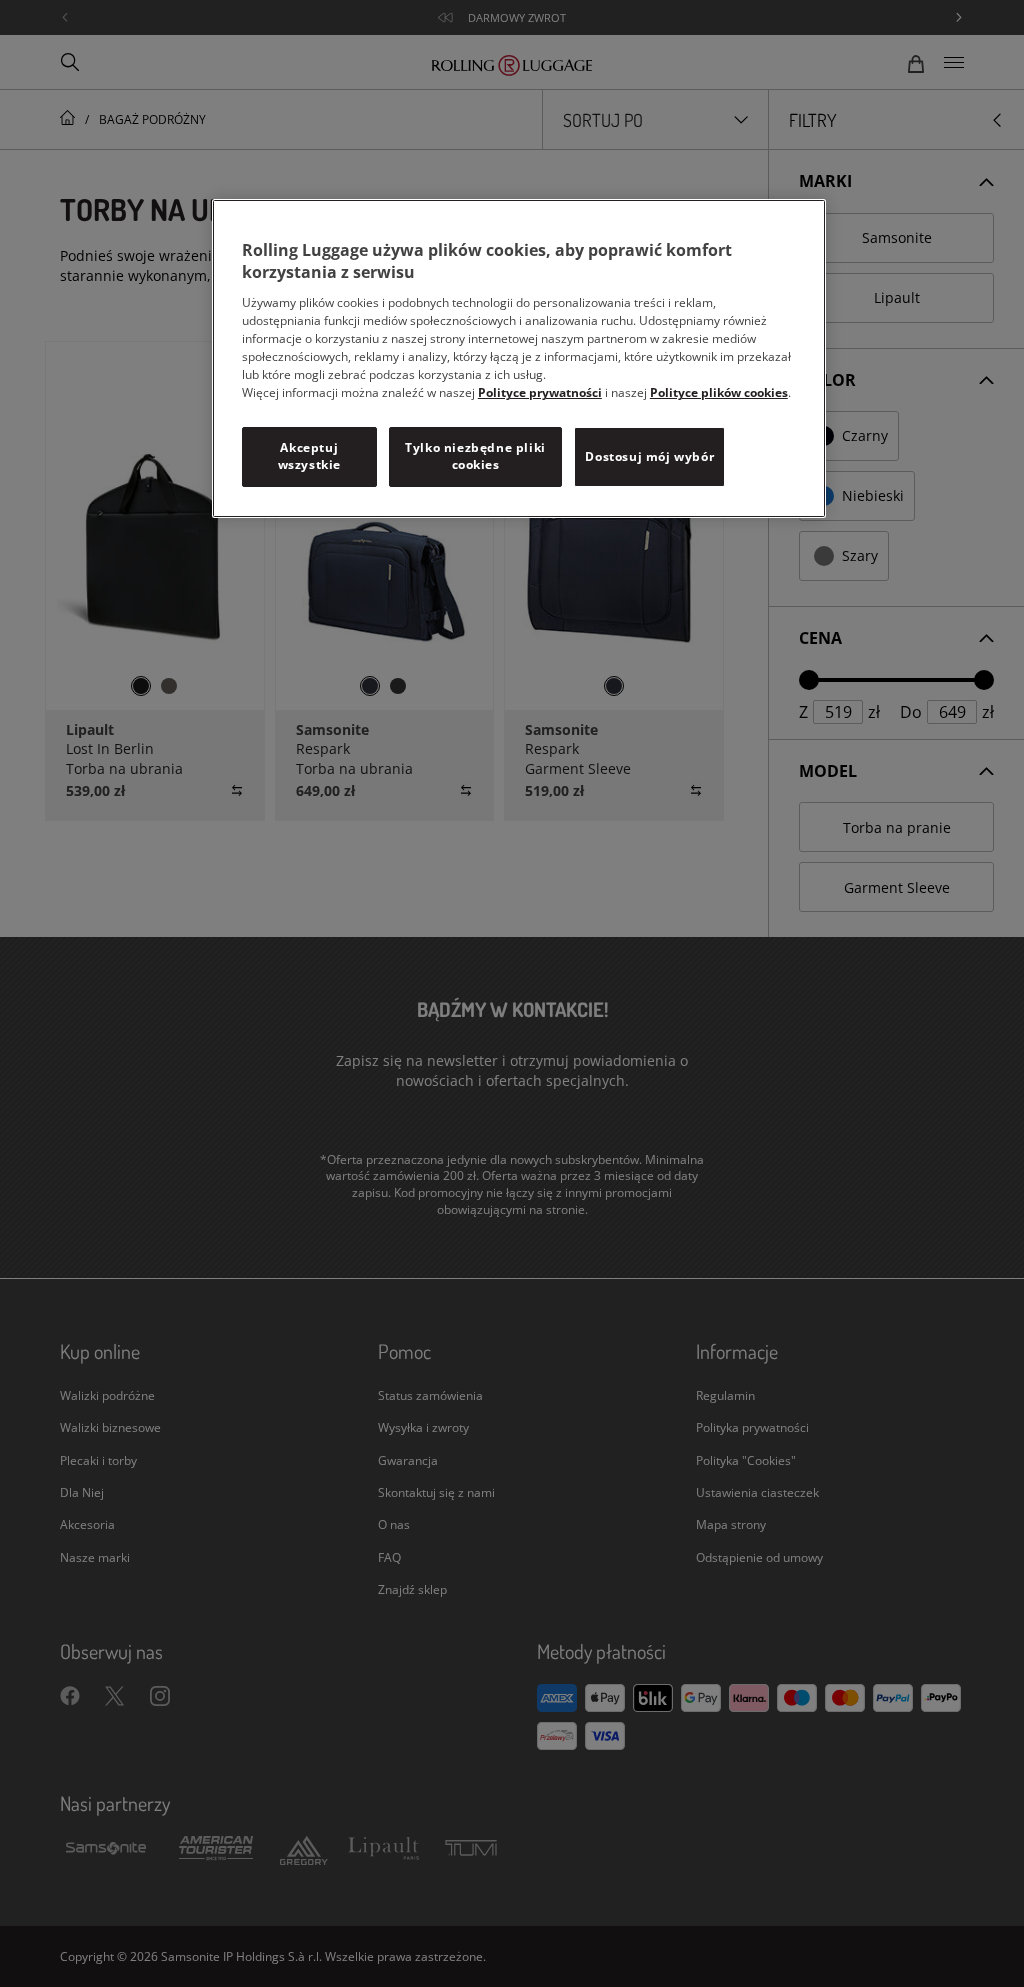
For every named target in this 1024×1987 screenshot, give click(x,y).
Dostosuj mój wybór (649, 456)
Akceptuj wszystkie (309, 456)
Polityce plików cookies (719, 392)
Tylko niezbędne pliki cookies (475, 456)
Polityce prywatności (540, 392)
